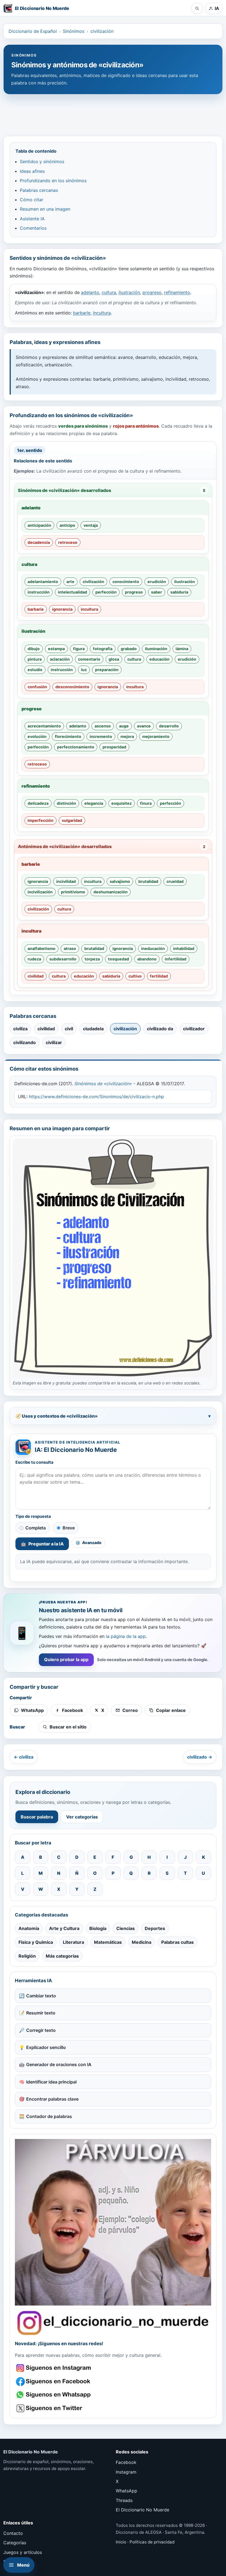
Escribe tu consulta (34, 1462)
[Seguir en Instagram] (54, 2368)
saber (157, 592)
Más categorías (62, 1956)
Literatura (73, 1942)
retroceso (68, 542)
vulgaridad (72, 820)
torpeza (92, 959)
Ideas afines (32, 171)
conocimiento (126, 582)
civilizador (194, 1029)
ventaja (91, 525)
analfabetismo (41, 948)
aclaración (60, 659)
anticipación (39, 525)
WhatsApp (127, 2491)
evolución (37, 736)
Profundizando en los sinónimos (53, 181)
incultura (102, 313)
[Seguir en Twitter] (54, 2408)
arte (70, 582)
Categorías (15, 2543)
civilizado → (200, 1757)
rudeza (34, 959)
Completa (36, 1528)
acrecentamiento (44, 726)
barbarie (82, 313)
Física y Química (36, 1942)
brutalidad (148, 881)
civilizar (54, 1042)
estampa (56, 649)
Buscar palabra (37, 1817)
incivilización (40, 892)
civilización (102, 31)
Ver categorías (82, 1817)
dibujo (34, 649)
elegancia (94, 803)
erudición (157, 582)
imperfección (41, 820)
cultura (109, 292)
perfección (106, 592)
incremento (101, 736)
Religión (27, 1956)
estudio (35, 670)
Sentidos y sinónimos (42, 162)
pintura (35, 659)
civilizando (25, 1042)
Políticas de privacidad (152, 2542)
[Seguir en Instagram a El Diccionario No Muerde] (113, 2237)
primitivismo (73, 892)
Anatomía (29, 1928)
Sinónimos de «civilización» (103, 1084)
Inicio (121, 2542)
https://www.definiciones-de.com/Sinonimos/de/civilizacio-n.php (96, 1097)
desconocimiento (72, 687)
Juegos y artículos (23, 2552)
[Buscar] (197, 8)
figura (79, 649)
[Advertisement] (113, 112)
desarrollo (169, 726)
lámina (182, 649)
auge (124, 726)
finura (146, 803)
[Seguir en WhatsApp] (54, 2395)
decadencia (39, 542)
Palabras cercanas (39, 190)
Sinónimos (74, 31)
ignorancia (62, 609)
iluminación (156, 649)
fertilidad (159, 976)
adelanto (90, 292)
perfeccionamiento (76, 747)
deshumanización (111, 892)
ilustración (129, 292)
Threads (124, 2500)
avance (144, 726)
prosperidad (114, 747)
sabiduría (179, 592)
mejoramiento (156, 736)
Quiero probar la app (66, 1659)
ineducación (153, 948)
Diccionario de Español (33, 31)
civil (69, 1029)
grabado (129, 649)
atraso (70, 948)
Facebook (126, 2462)
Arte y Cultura (64, 1928)
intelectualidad (72, 592)
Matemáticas (108, 1942)
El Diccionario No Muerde (142, 2510)
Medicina (142, 1942)
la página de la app (126, 1636)
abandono (147, 959)
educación (159, 659)
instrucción (39, 592)
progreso (152, 292)
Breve (69, 1528)
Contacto (13, 2533)
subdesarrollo (63, 959)
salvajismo (120, 881)
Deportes (155, 1928)
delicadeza (38, 803)
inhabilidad (184, 948)
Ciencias (126, 1928)
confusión (37, 687)
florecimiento (68, 736)
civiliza (20, 1029)
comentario (89, 659)
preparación (107, 670)
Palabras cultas (177, 1942)
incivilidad (66, 881)
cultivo (135, 976)
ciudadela (93, 1029)
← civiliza (24, 1757)
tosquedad (119, 959)
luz (84, 670)
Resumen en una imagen (45, 209)
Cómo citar (32, 200)
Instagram (126, 2472)
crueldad (175, 881)
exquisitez (122, 803)
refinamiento (177, 292)
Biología (98, 1928)
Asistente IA (32, 219)
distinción (66, 803)
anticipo (67, 525)
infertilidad (176, 959)
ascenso (103, 726)
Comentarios (33, 228)
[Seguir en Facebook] (54, 2382)
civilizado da (160, 1029)
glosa (114, 659)
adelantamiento (43, 582)
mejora (127, 736)
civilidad (36, 976)
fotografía (103, 649)
